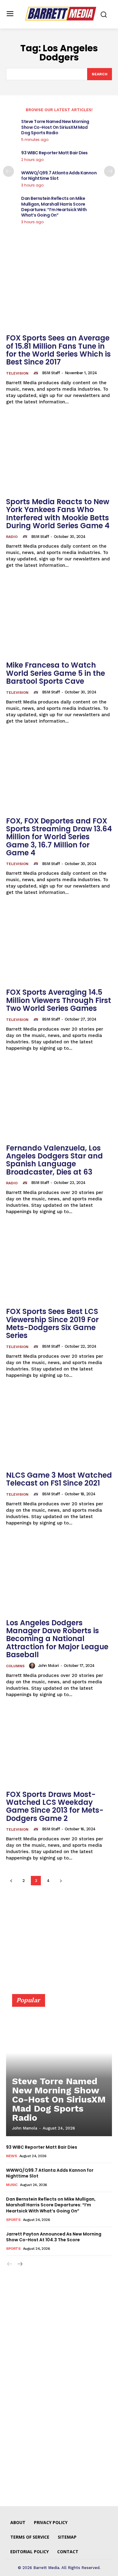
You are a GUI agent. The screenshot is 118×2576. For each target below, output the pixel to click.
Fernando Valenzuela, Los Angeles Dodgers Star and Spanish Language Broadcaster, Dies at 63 (54, 1160)
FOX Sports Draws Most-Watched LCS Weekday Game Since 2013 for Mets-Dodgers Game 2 (55, 1806)
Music (12, 2185)
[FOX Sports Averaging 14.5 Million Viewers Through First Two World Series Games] (59, 945)
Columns (15, 1666)
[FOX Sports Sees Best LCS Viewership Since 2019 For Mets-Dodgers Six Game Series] (59, 1264)
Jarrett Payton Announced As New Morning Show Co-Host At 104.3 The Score (54, 2237)
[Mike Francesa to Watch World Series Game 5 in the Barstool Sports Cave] (59, 618)
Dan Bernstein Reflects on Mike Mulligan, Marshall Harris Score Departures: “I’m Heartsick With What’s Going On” (54, 207)
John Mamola (25, 2128)
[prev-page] (8, 171)
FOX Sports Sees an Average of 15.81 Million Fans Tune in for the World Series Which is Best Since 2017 (58, 350)
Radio (12, 537)
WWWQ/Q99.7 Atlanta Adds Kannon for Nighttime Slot (59, 176)
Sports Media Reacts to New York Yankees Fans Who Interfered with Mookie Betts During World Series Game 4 (58, 514)
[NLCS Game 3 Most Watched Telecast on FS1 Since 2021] (59, 1428)
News (11, 2156)
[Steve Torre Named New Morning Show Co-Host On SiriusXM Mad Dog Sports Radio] (59, 2068)
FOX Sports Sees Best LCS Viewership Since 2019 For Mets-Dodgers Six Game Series (52, 1323)
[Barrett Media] (61, 14)
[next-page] (110, 171)
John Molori (49, 1666)
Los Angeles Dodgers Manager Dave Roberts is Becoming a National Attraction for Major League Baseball (57, 1639)
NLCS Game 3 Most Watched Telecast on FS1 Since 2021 (59, 1479)
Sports (13, 2220)
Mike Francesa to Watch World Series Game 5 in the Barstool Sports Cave (56, 673)
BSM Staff (51, 373)
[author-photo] (37, 373)
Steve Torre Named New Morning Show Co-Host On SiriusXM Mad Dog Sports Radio (55, 127)
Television (17, 373)
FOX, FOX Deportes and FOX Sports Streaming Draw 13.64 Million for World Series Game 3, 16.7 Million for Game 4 (59, 837)
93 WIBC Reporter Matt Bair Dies (54, 153)
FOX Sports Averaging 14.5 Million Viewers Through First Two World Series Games (59, 1000)
